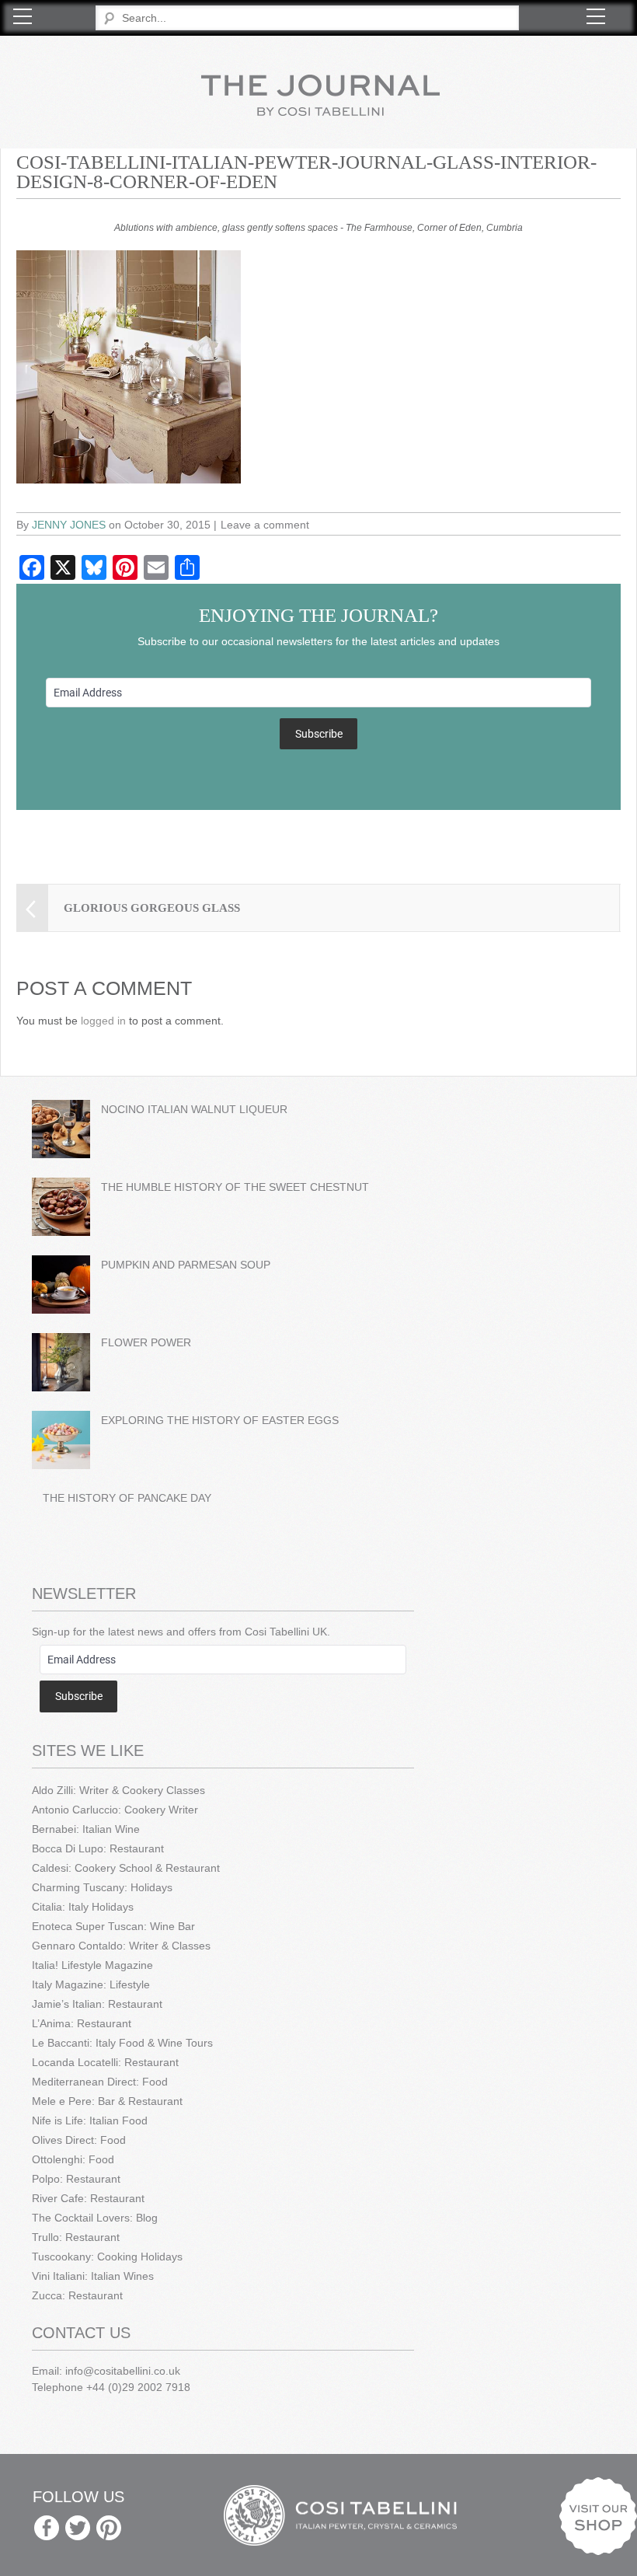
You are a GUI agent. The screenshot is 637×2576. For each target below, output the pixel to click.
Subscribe (319, 734)
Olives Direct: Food (79, 2140)
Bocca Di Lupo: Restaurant (98, 1848)
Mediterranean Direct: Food (100, 2082)
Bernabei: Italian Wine (86, 1829)
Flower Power (146, 1342)
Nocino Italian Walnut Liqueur (194, 1109)
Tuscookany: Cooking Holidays (107, 2257)
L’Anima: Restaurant (82, 2023)
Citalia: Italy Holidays (83, 1907)
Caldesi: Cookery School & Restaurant (126, 1868)
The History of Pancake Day (127, 1498)
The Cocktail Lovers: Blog (95, 2218)
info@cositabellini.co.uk (123, 2371)
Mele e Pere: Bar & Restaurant (107, 2101)
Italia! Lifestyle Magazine (92, 1965)
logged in (103, 1021)
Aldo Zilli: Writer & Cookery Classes (118, 1790)
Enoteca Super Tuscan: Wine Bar (113, 1926)
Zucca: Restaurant (77, 2295)
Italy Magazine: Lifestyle (91, 1984)
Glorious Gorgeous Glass (152, 908)
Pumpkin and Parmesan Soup (186, 1265)
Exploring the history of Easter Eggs (220, 1420)
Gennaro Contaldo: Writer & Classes (121, 1946)
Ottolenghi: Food (73, 2159)
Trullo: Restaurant (76, 2237)
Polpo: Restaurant (76, 2179)
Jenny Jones (69, 525)
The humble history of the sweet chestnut (235, 1187)
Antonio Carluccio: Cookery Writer (115, 1810)
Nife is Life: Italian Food (90, 2120)
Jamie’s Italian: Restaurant (97, 2004)
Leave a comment (265, 525)
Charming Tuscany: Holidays (102, 1887)
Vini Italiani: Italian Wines (93, 2276)
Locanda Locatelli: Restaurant (105, 2062)
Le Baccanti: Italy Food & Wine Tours (122, 2043)
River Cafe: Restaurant (88, 2198)
